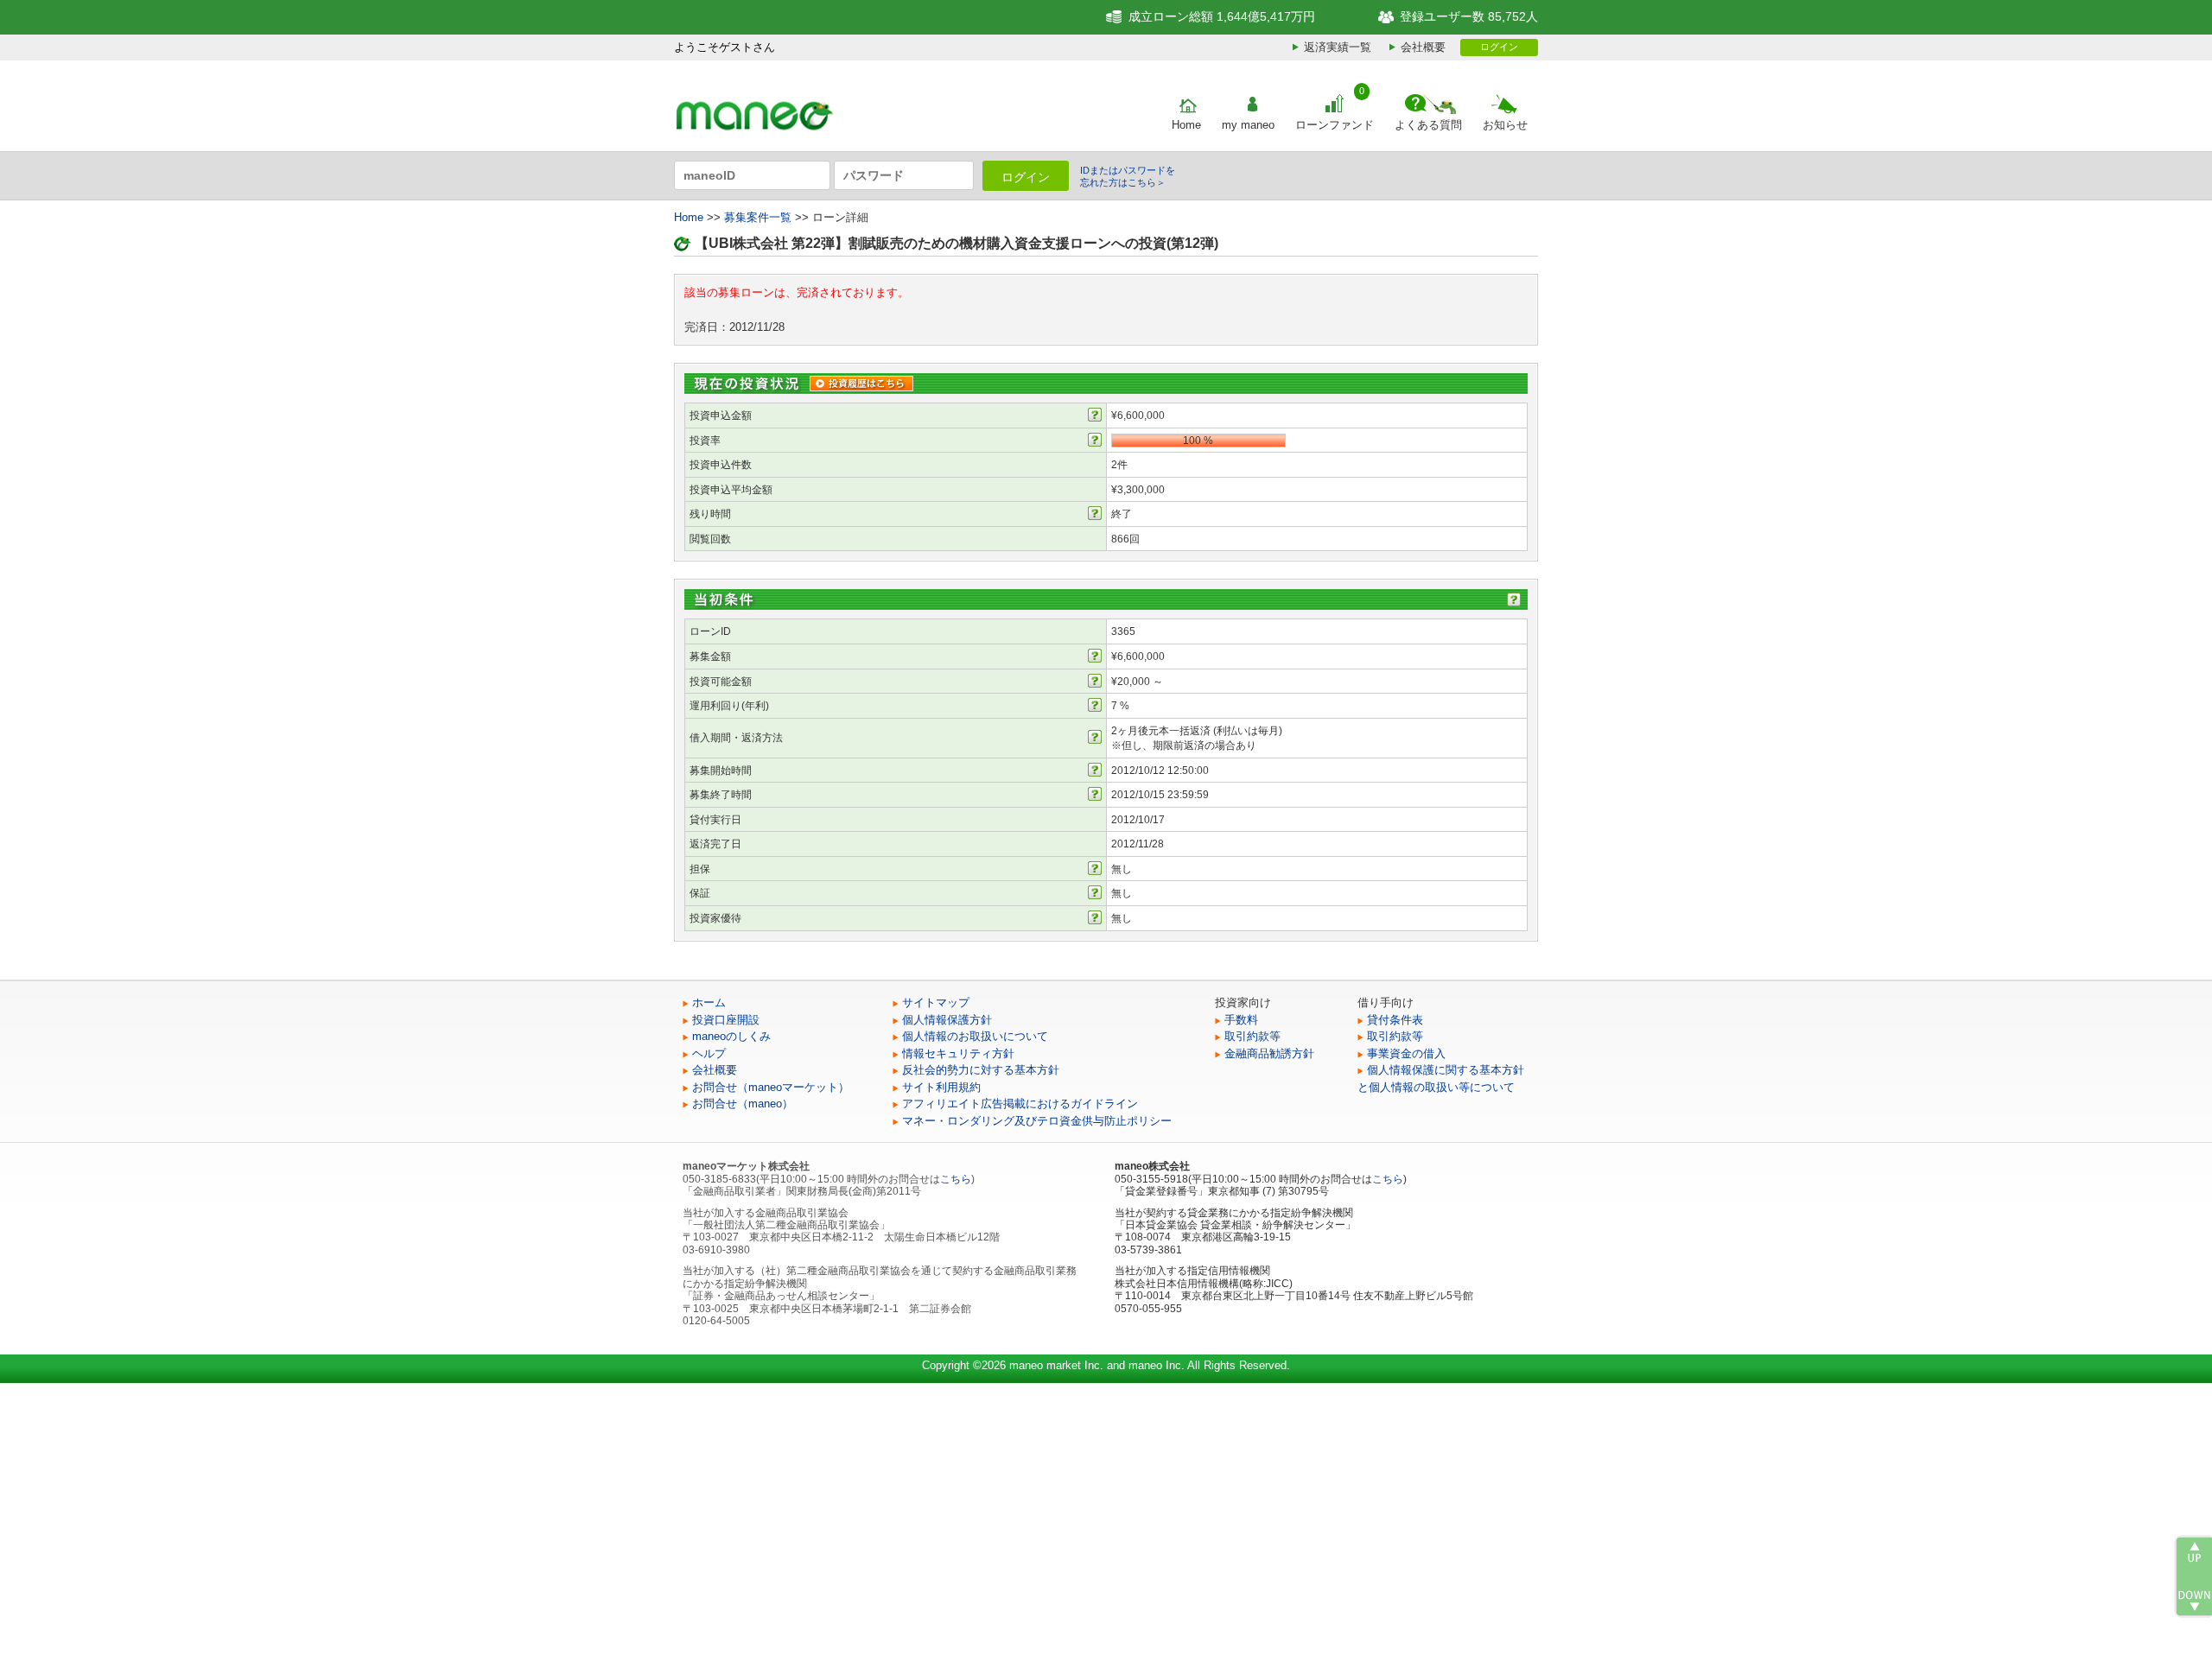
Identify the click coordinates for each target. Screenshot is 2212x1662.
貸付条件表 (1395, 1020)
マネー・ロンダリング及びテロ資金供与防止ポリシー (1037, 1121)
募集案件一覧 (758, 217)
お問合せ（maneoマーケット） (771, 1087)
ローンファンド (1335, 125)
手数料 (1241, 1020)
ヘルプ (709, 1053)
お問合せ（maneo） (743, 1104)
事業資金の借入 (1406, 1053)
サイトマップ (936, 1002)
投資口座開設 (726, 1020)
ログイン (1499, 47)
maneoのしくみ (731, 1036)
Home (1186, 125)
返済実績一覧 (1338, 47)
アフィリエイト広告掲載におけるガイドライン (1020, 1104)
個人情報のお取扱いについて (975, 1036)
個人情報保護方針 (947, 1020)
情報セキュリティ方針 (958, 1053)
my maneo (1248, 125)
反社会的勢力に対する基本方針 (981, 1070)
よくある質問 (1428, 125)
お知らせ (1505, 125)
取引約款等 (1252, 1036)
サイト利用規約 (941, 1087)
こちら (956, 1179)
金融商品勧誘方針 (1269, 1053)
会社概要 (1423, 47)
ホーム (709, 1002)
